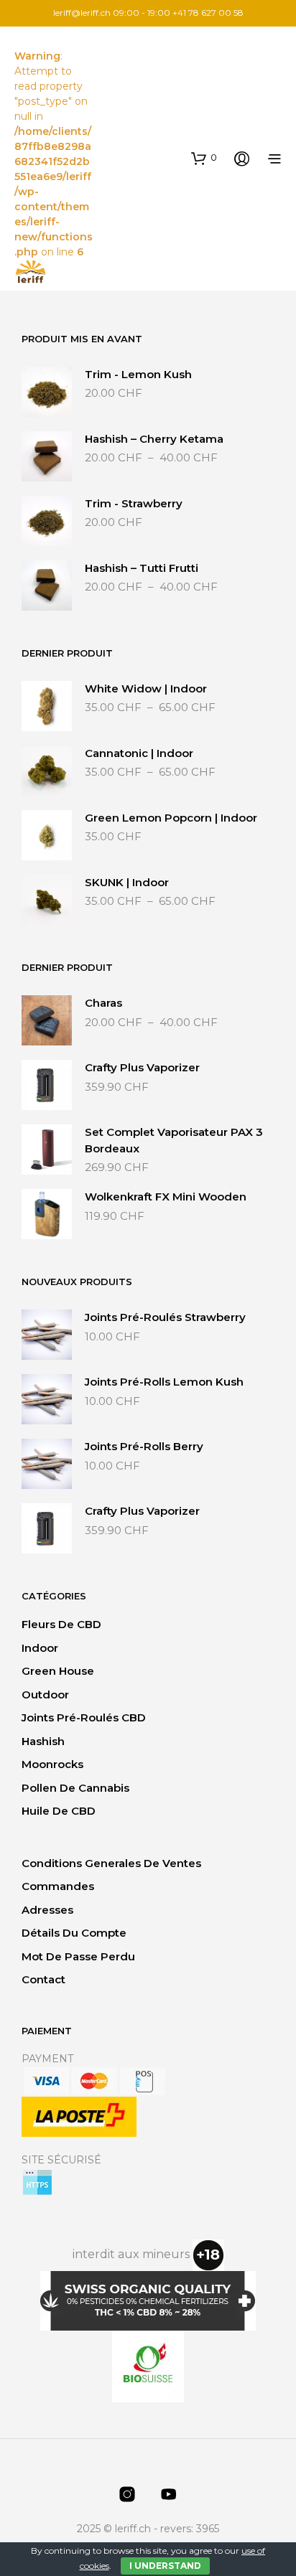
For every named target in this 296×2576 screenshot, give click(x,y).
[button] (204, 158)
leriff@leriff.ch (82, 13)
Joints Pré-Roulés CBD (84, 1717)
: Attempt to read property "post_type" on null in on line (54, 154)
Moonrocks (52, 1764)
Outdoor (45, 1694)
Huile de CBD (59, 1811)
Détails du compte (74, 1933)
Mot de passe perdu (78, 1956)
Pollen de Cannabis (75, 1788)
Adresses (47, 1910)
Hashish (43, 1741)
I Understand (165, 2566)
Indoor (40, 1648)
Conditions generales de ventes (111, 1863)
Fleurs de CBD (61, 1624)
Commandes (58, 1886)
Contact (43, 1979)
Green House (58, 1671)
